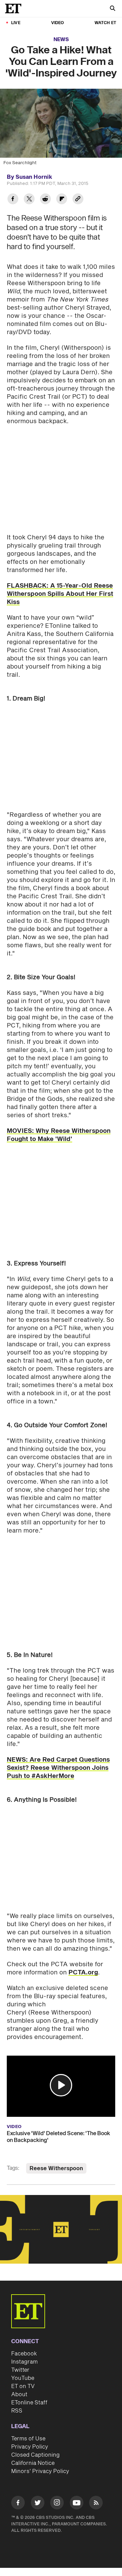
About (19, 2395)
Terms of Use (28, 2439)
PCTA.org (83, 1973)
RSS (17, 2411)
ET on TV (23, 2386)
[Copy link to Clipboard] (78, 200)
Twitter (20, 2370)
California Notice (33, 2463)
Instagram (24, 2362)
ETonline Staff (29, 2403)
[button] (61, 2085)
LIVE (16, 23)
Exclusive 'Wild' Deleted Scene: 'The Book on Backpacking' (58, 2137)
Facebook (24, 2354)
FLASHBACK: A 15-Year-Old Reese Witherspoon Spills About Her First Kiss (60, 594)
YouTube (23, 2378)
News (61, 40)
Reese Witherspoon (56, 2168)
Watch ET (105, 23)
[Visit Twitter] (38, 2504)
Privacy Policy (30, 2447)
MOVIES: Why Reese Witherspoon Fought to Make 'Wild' (59, 1135)
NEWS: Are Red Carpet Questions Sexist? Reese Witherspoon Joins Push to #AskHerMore (58, 1768)
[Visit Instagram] (57, 2504)
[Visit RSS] (96, 2504)
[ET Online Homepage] (15, 8)
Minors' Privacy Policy (40, 2471)
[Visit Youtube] (77, 2503)
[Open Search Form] (113, 9)
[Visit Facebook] (18, 2504)
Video (58, 23)
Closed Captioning (35, 2455)
